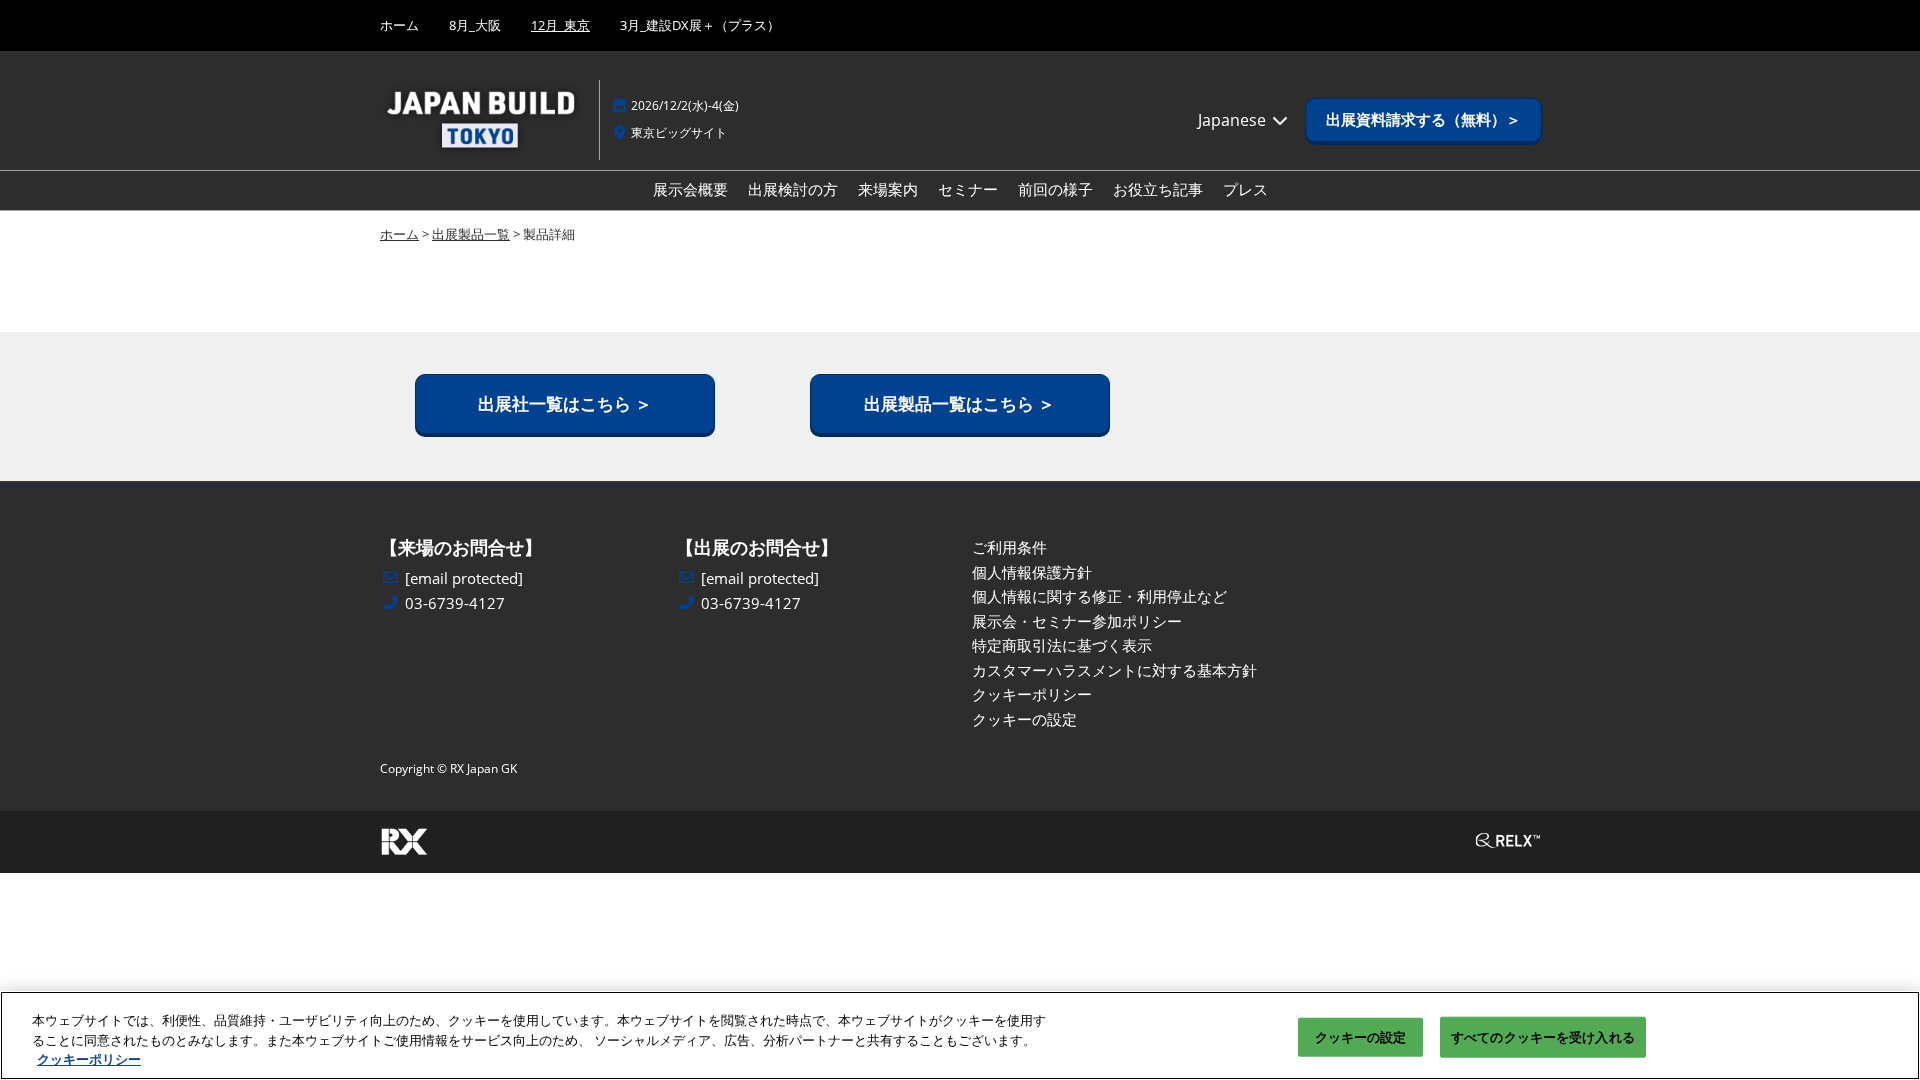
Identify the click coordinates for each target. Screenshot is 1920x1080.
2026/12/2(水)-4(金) (685, 105)
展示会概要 (690, 189)
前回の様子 (1055, 189)
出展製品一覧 (471, 234)
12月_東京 (560, 25)
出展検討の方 (793, 189)
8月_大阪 (475, 25)
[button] (1423, 120)
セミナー (968, 189)
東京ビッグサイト (679, 132)
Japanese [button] (1234, 120)
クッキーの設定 (1361, 1036)
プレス (1245, 189)
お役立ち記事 (1158, 189)
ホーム (399, 25)
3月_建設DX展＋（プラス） (700, 25)
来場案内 (888, 189)
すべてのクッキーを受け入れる (1543, 1036)
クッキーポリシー (89, 1059)
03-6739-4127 (455, 603)
